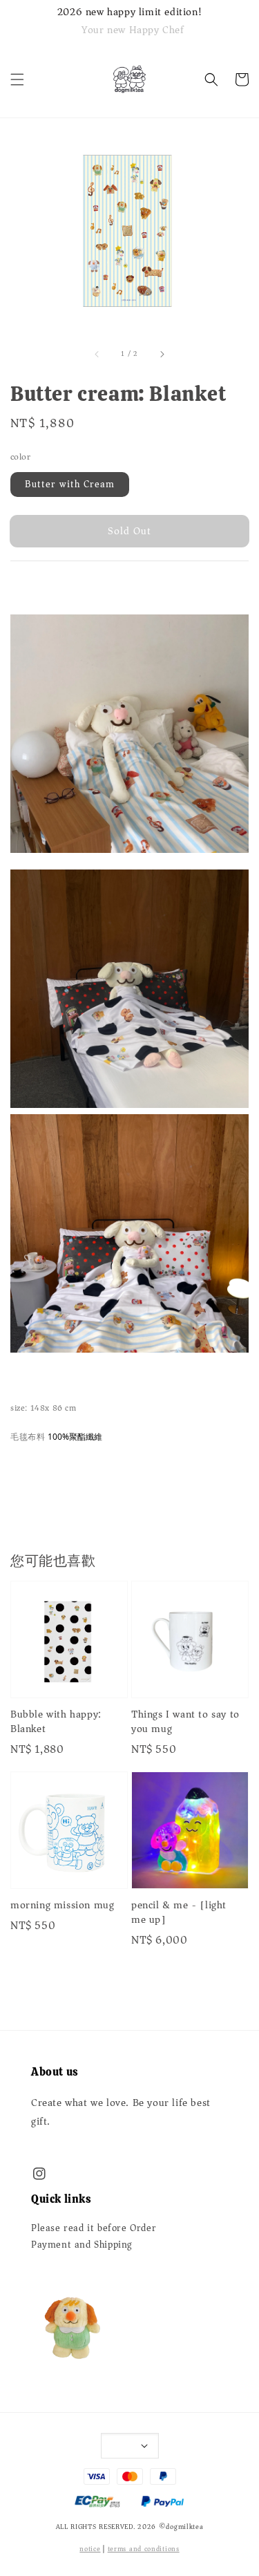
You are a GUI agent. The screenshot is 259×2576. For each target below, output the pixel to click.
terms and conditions (144, 2549)
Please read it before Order (94, 2228)
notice (90, 2549)
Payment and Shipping (82, 2245)
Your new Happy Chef (133, 30)
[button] (17, 79)
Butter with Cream (70, 484)
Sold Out (129, 531)
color (20, 457)
